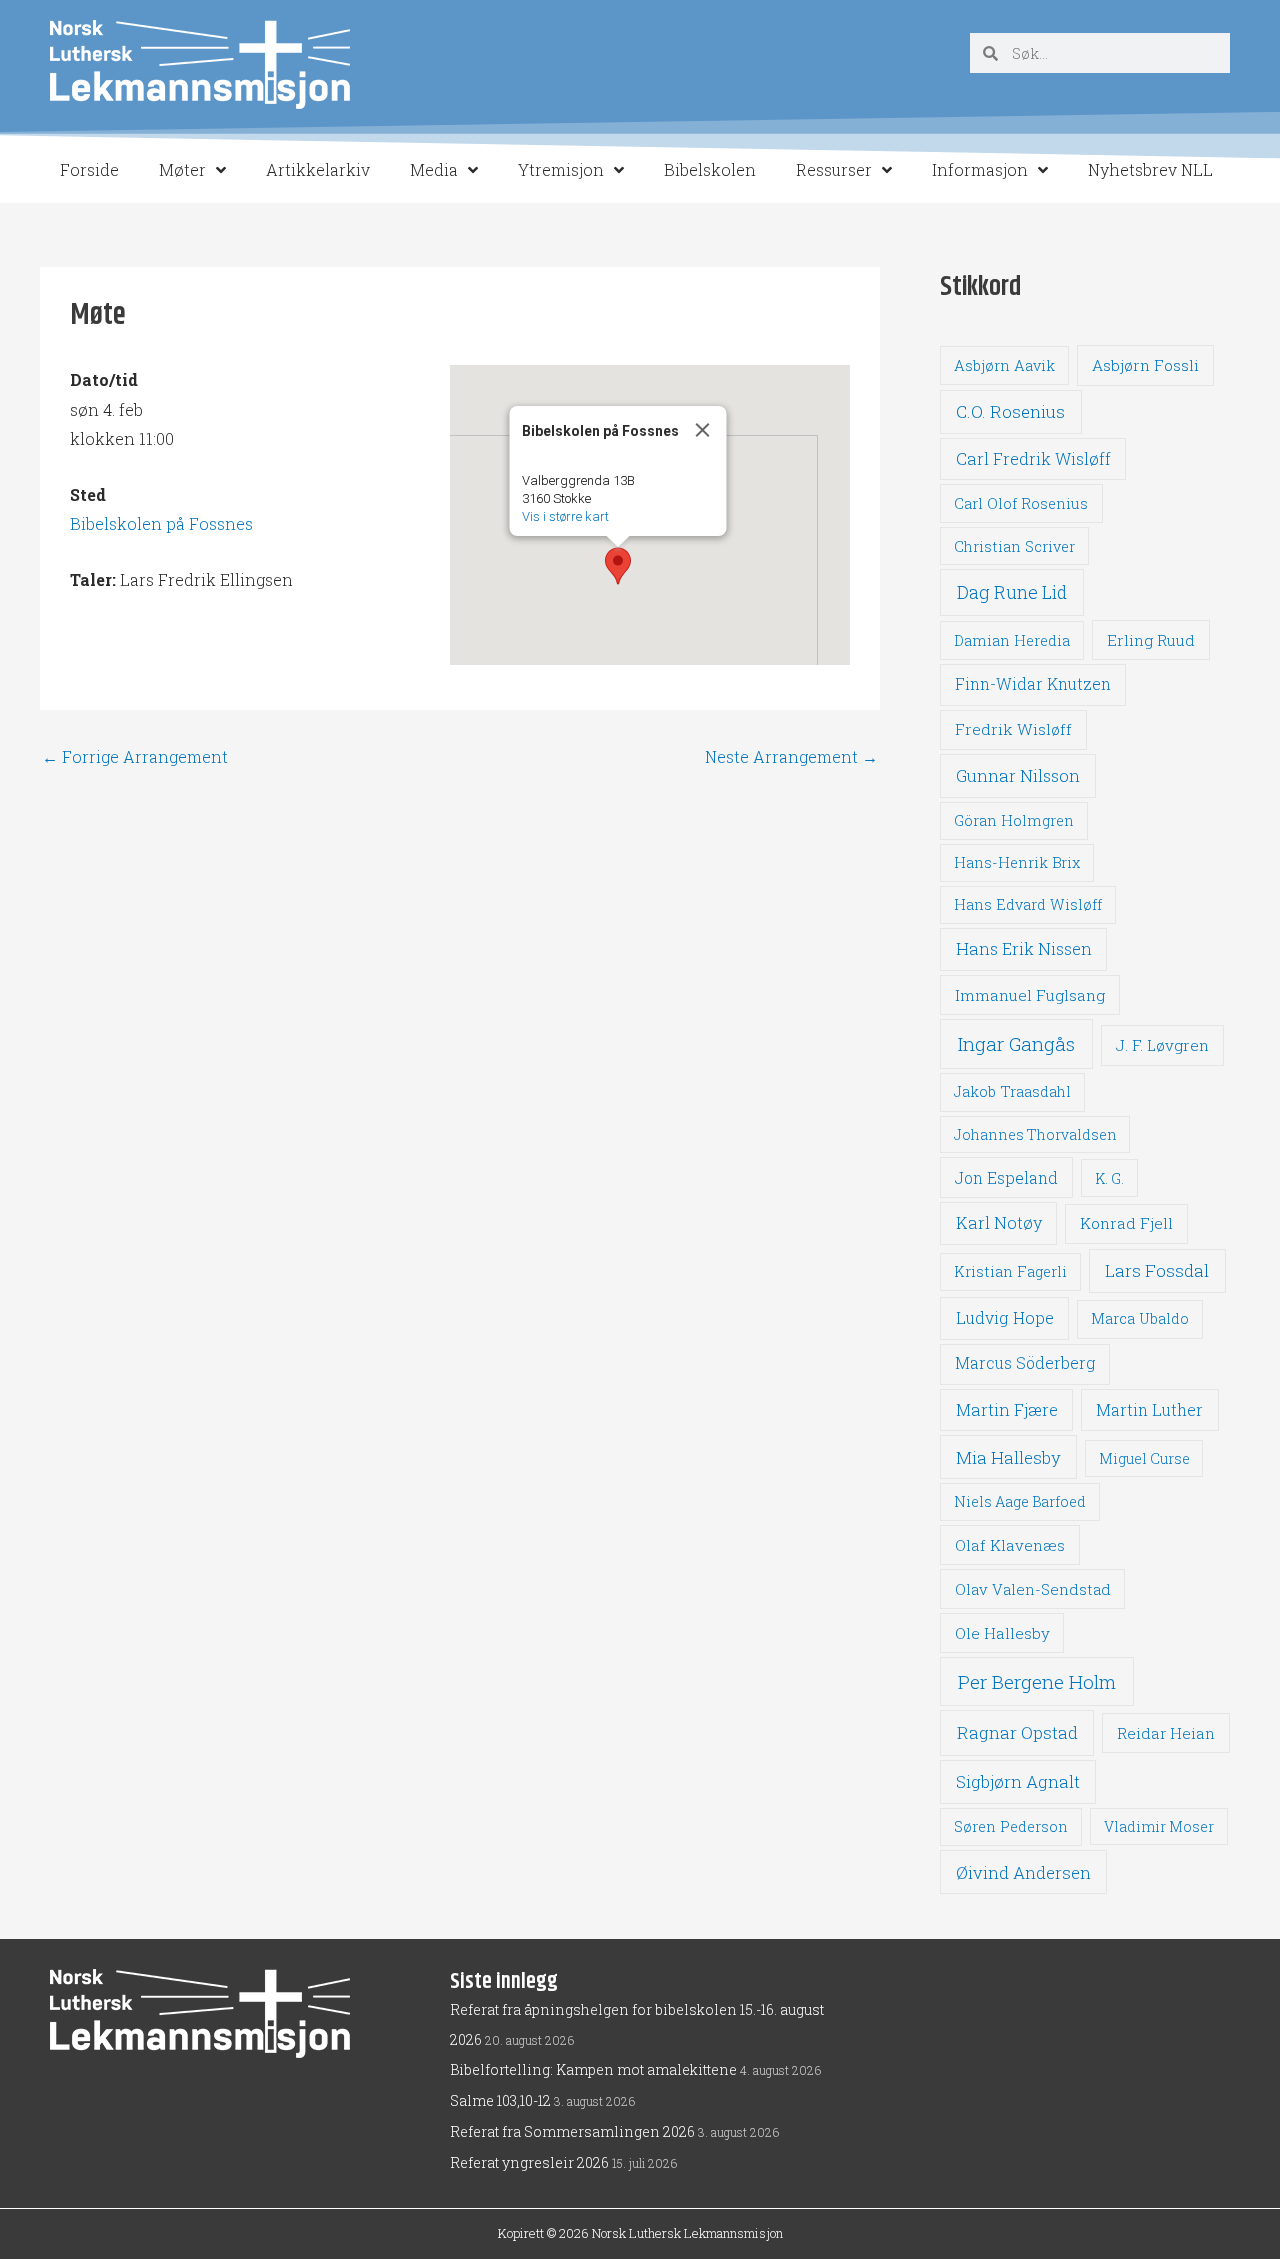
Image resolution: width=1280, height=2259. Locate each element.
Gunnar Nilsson (1018, 776)
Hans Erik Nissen (1024, 948)
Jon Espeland (1006, 1177)
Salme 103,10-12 (500, 2100)
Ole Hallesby (1002, 1633)
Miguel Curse (1144, 1458)
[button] (618, 566)
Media (434, 169)
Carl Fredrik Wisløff (1033, 458)
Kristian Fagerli (1010, 1271)
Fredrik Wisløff (1013, 729)
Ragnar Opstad (1017, 1732)
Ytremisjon (561, 169)
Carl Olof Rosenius (1021, 503)
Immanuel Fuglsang (1030, 995)
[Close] (703, 430)
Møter (182, 169)
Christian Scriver (1014, 546)
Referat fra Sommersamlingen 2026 (572, 2131)
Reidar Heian (1166, 1733)
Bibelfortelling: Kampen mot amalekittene (593, 2069)
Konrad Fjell (1126, 1223)
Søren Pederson (1011, 1826)
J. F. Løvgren (1162, 1045)
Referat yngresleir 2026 (529, 2162)
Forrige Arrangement (135, 757)
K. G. (1109, 1178)
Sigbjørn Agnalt (1018, 1781)
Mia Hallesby (1008, 1457)
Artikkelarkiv (318, 169)
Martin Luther (1149, 1409)
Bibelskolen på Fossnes (161, 523)
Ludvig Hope (1005, 1317)
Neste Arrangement (791, 757)
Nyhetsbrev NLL (1150, 169)
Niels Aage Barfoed (1020, 1501)
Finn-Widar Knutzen (1033, 684)
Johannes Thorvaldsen (1035, 1134)
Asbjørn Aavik (1004, 365)
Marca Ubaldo (1140, 1318)
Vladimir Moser (1159, 1826)
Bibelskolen (710, 169)
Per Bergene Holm (1037, 1681)
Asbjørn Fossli (1145, 365)
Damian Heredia (1012, 640)
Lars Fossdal (1157, 1270)
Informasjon (980, 169)
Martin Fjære (1007, 1409)
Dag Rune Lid (1012, 592)
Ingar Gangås (1016, 1043)
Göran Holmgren (1014, 820)
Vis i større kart (565, 516)
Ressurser (834, 169)
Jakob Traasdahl (1012, 1091)
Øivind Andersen (1023, 1872)
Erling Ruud (1151, 640)
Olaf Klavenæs (1010, 1545)
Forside (89, 169)
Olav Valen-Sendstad (1033, 1589)
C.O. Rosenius (1010, 411)
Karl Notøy (999, 1222)
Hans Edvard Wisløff (1028, 904)
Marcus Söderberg (1025, 1363)
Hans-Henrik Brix (1017, 862)
